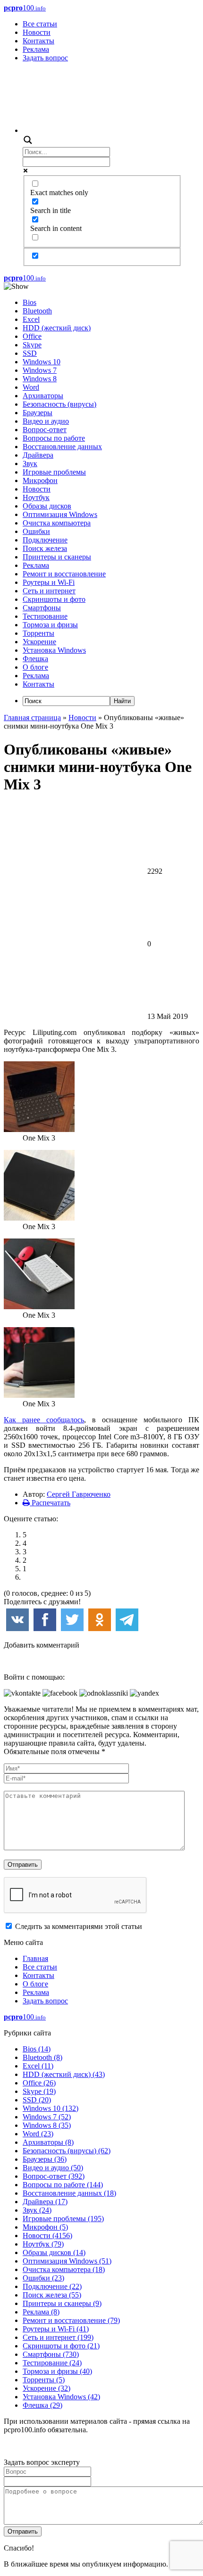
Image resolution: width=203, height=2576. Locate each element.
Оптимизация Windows (60, 514)
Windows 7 (40, 370)
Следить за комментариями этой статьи (79, 1926)
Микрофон (40, 480)
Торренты (38, 633)
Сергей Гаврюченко (79, 1494)
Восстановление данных (62, 447)
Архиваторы (43, 396)
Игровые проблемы (54, 472)
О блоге (35, 667)
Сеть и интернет (49, 591)
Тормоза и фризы (50, 625)
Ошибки (36, 531)
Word (31, 387)
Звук (30, 464)
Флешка (35, 659)
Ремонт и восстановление (64, 574)
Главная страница (32, 718)
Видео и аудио (46, 421)
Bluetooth (37, 311)
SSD (30, 353)
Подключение (45, 540)
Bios (30, 302)
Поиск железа (45, 548)
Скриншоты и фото (54, 599)
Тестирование (45, 616)
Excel (31, 319)
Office (32, 336)
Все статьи (40, 24)
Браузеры (38, 413)
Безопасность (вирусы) (59, 404)
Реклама (36, 49)
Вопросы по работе (54, 438)
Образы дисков (47, 506)
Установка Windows (54, 650)
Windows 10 (42, 362)
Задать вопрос (45, 58)
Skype (32, 345)
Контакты (38, 41)
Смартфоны (42, 608)
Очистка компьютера (57, 523)
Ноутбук (36, 497)
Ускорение (39, 642)
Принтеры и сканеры (57, 557)
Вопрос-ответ (45, 430)
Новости (37, 32)
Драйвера (38, 455)
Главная (35, 1958)
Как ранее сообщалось (44, 1420)
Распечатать (50, 1503)
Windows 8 (40, 379)
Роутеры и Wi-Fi (49, 582)
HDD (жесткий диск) (57, 328)
